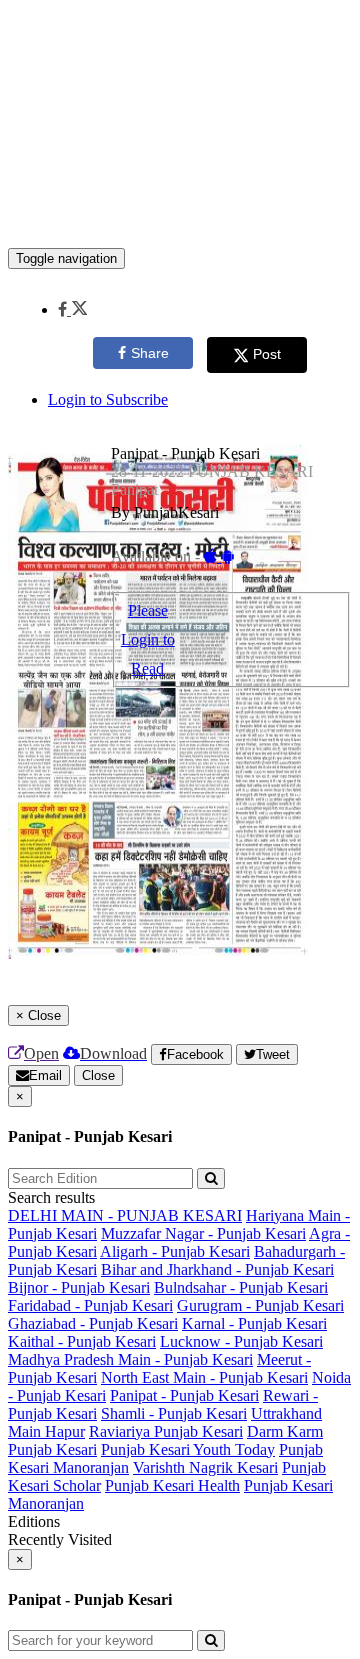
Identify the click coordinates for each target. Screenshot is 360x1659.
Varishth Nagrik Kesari (205, 1467)
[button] (72, 309)
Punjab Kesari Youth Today (188, 1449)
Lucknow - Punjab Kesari (241, 1341)
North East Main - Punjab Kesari (204, 1377)
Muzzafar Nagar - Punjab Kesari (203, 1233)
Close (98, 1075)
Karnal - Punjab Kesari (254, 1323)
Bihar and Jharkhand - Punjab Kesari (217, 1269)
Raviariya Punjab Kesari (166, 1431)
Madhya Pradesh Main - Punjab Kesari (130, 1359)
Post (267, 354)
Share (150, 353)
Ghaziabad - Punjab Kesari (93, 1323)
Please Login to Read (148, 639)
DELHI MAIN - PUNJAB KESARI (125, 1215)
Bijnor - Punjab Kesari (79, 1287)
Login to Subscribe (108, 399)
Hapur (65, 1431)
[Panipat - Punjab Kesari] (180, 218)
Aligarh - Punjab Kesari (175, 1251)
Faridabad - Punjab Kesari (90, 1305)
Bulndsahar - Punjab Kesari (241, 1287)
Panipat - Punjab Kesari (184, 1395)
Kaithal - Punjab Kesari (82, 1341)
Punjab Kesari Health (172, 1485)
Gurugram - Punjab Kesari (260, 1305)
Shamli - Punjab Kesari (174, 1413)
